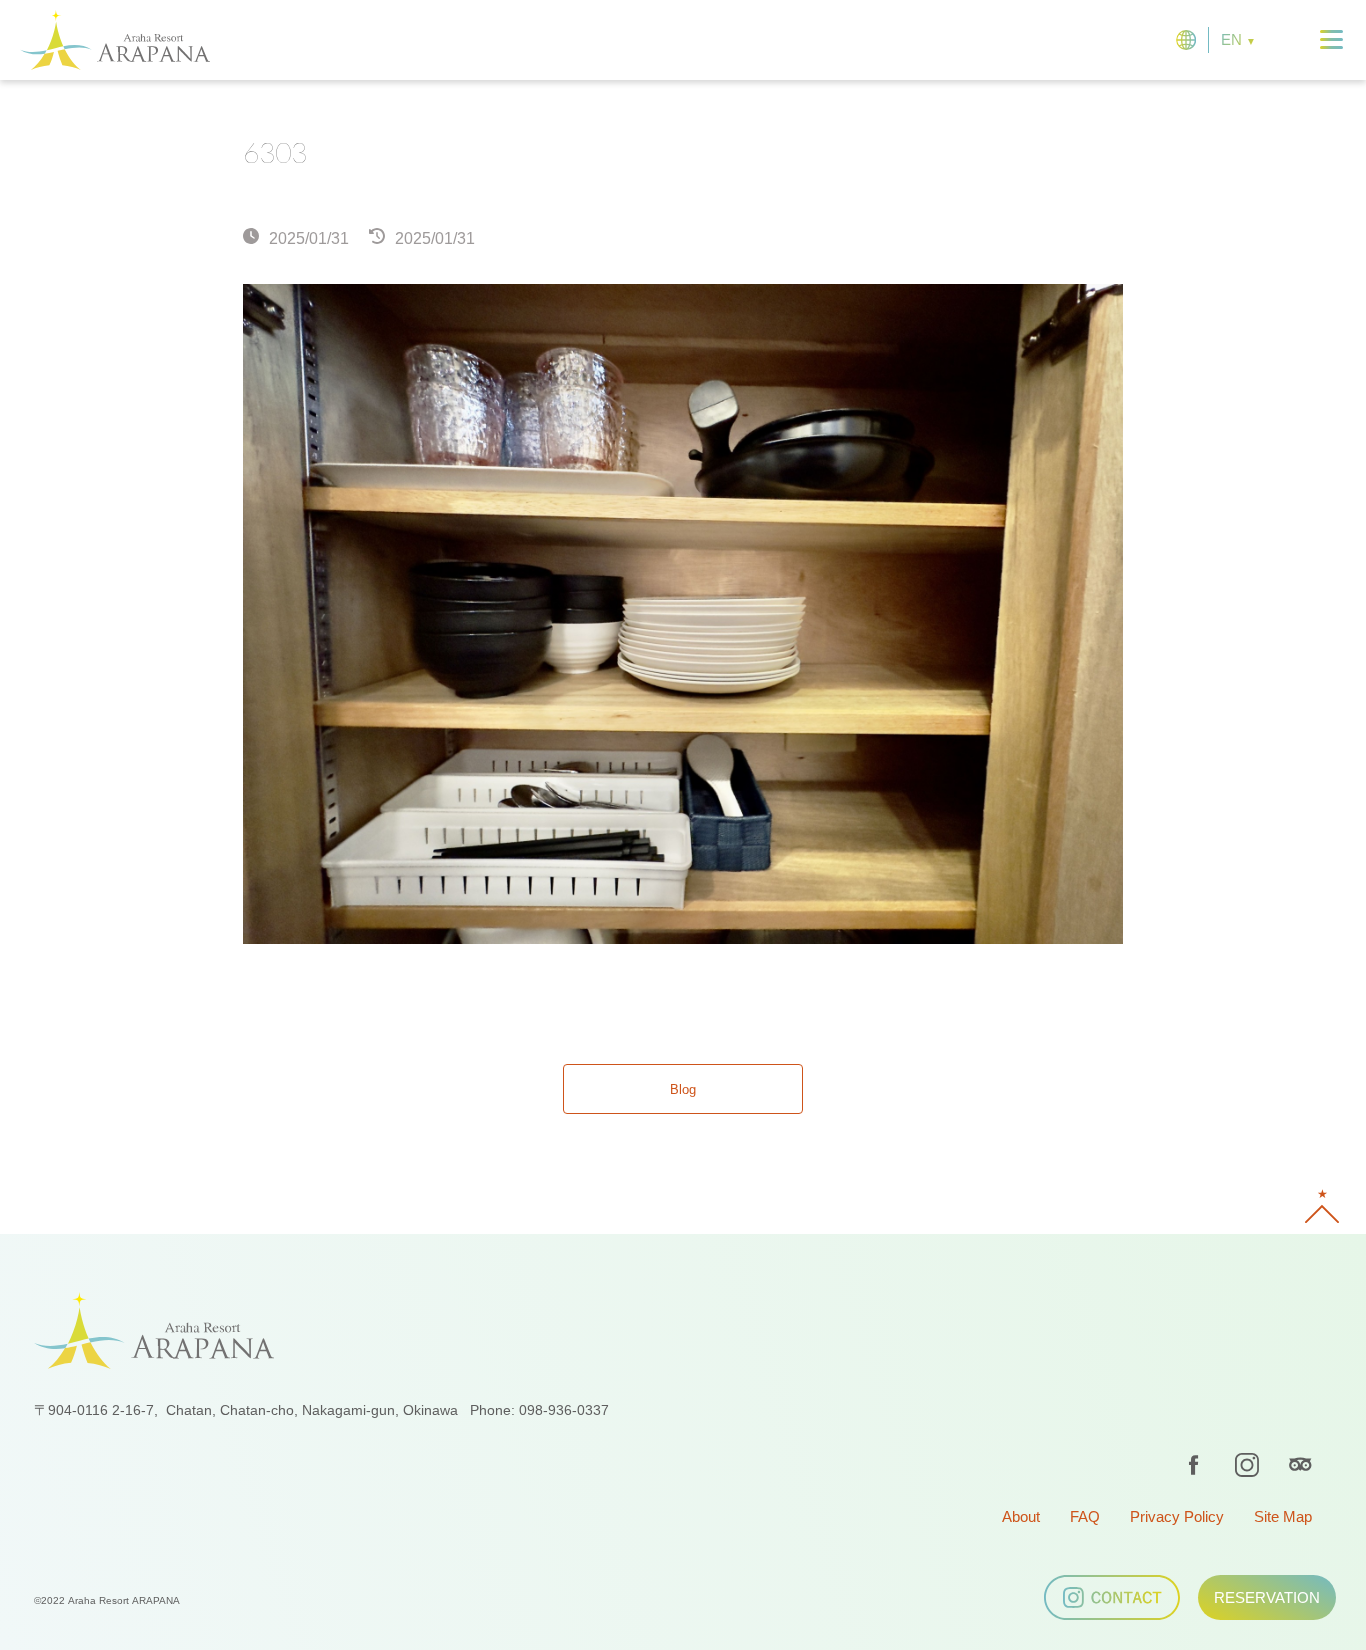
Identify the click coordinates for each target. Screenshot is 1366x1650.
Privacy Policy (1177, 1516)
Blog (683, 1089)
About (1021, 1516)
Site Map (1283, 1516)
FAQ (1085, 1516)
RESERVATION (1267, 1597)
